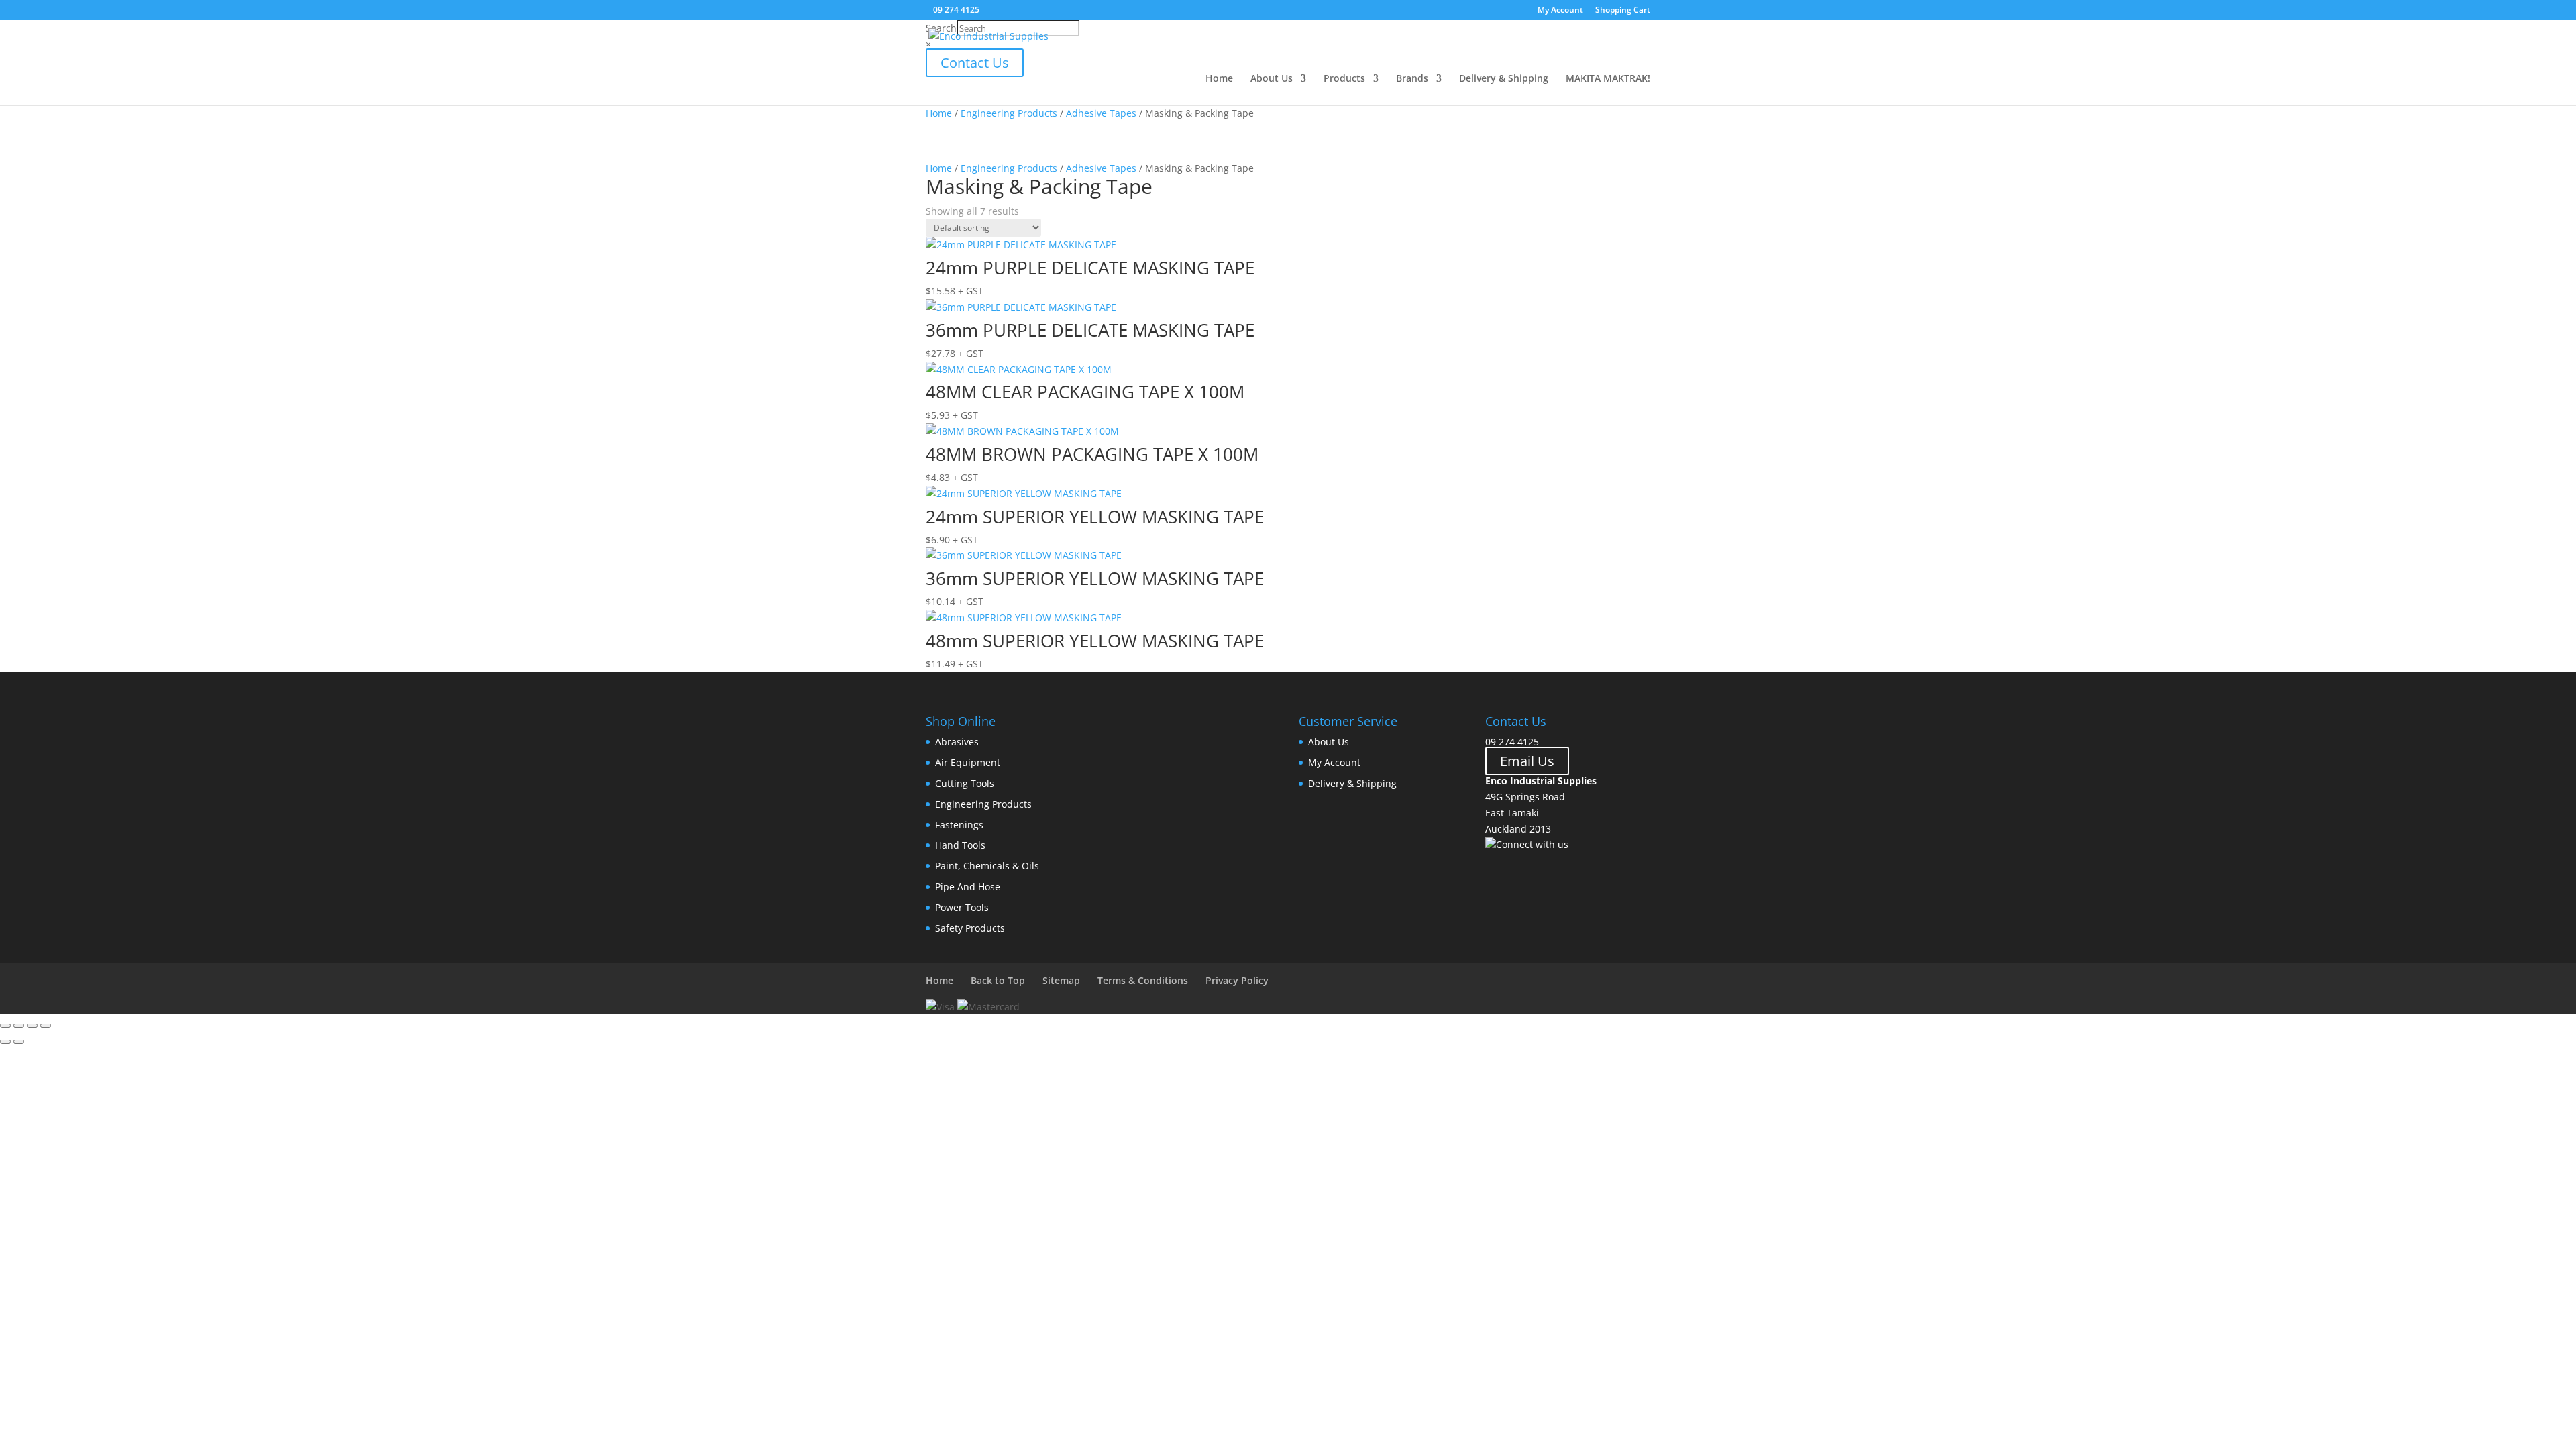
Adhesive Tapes (1101, 113)
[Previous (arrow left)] (5, 1042)
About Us (1272, 79)
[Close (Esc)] (46, 1026)
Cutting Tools (965, 783)
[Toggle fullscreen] (19, 1026)
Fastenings (959, 825)
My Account (1560, 11)
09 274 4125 (1512, 742)
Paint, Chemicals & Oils (987, 866)
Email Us (1527, 761)
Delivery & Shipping (1504, 79)
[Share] (32, 1026)
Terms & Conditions (1143, 980)
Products (1344, 79)
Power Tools (962, 907)
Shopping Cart (1623, 11)
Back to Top (998, 980)
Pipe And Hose (968, 887)
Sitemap (1061, 980)
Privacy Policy (1237, 980)
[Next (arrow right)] (19, 1042)
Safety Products (970, 928)
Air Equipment (968, 762)
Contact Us (975, 63)
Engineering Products (1009, 113)
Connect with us (1532, 844)
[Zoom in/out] (5, 1026)
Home (1219, 79)
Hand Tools (960, 845)
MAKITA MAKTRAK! (1608, 79)
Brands (1412, 79)
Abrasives (957, 742)
